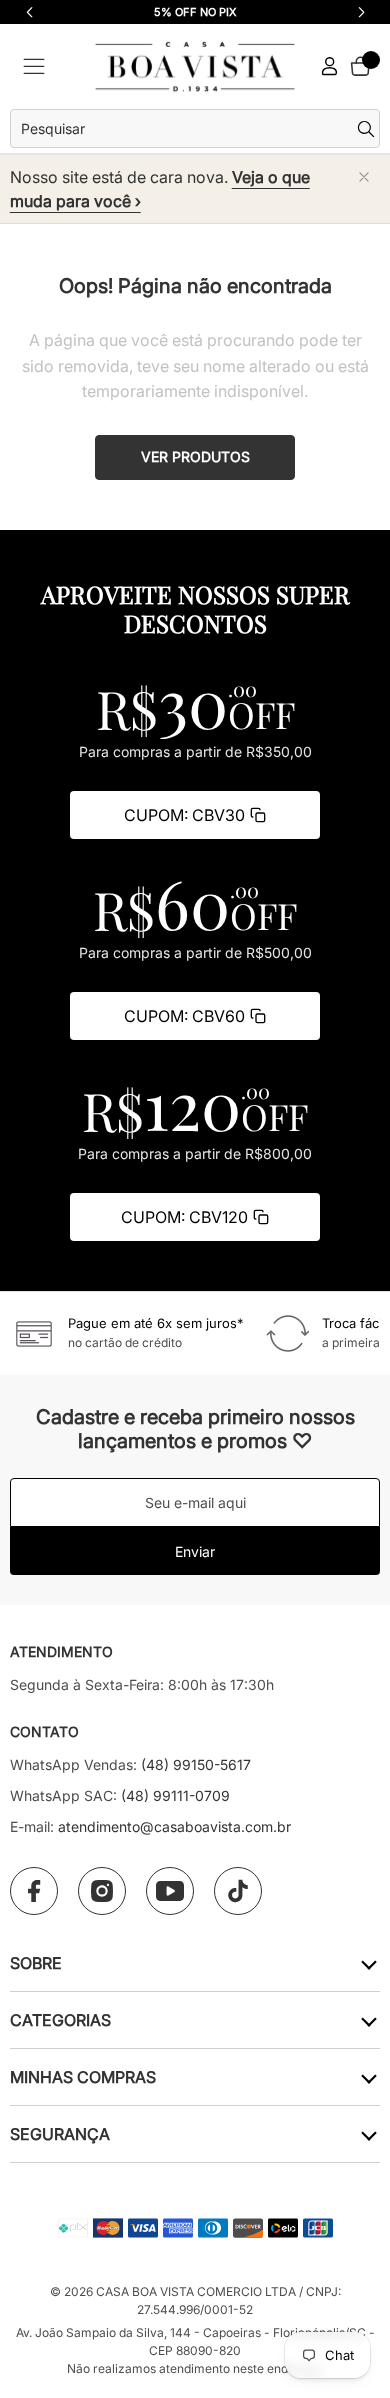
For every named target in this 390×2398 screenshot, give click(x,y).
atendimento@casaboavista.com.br (174, 1826)
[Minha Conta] (330, 66)
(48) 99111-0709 (175, 1795)
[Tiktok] (238, 1891)
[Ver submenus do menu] (367, 1963)
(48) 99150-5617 (196, 1764)
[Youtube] (170, 1891)
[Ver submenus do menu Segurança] (367, 2134)
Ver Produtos (195, 456)
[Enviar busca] (368, 129)
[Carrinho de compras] (360, 66)
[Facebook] (34, 1891)
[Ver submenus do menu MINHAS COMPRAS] (367, 2077)
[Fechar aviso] (364, 177)
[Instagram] (102, 1891)
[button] (361, 12)
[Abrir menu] (34, 67)
